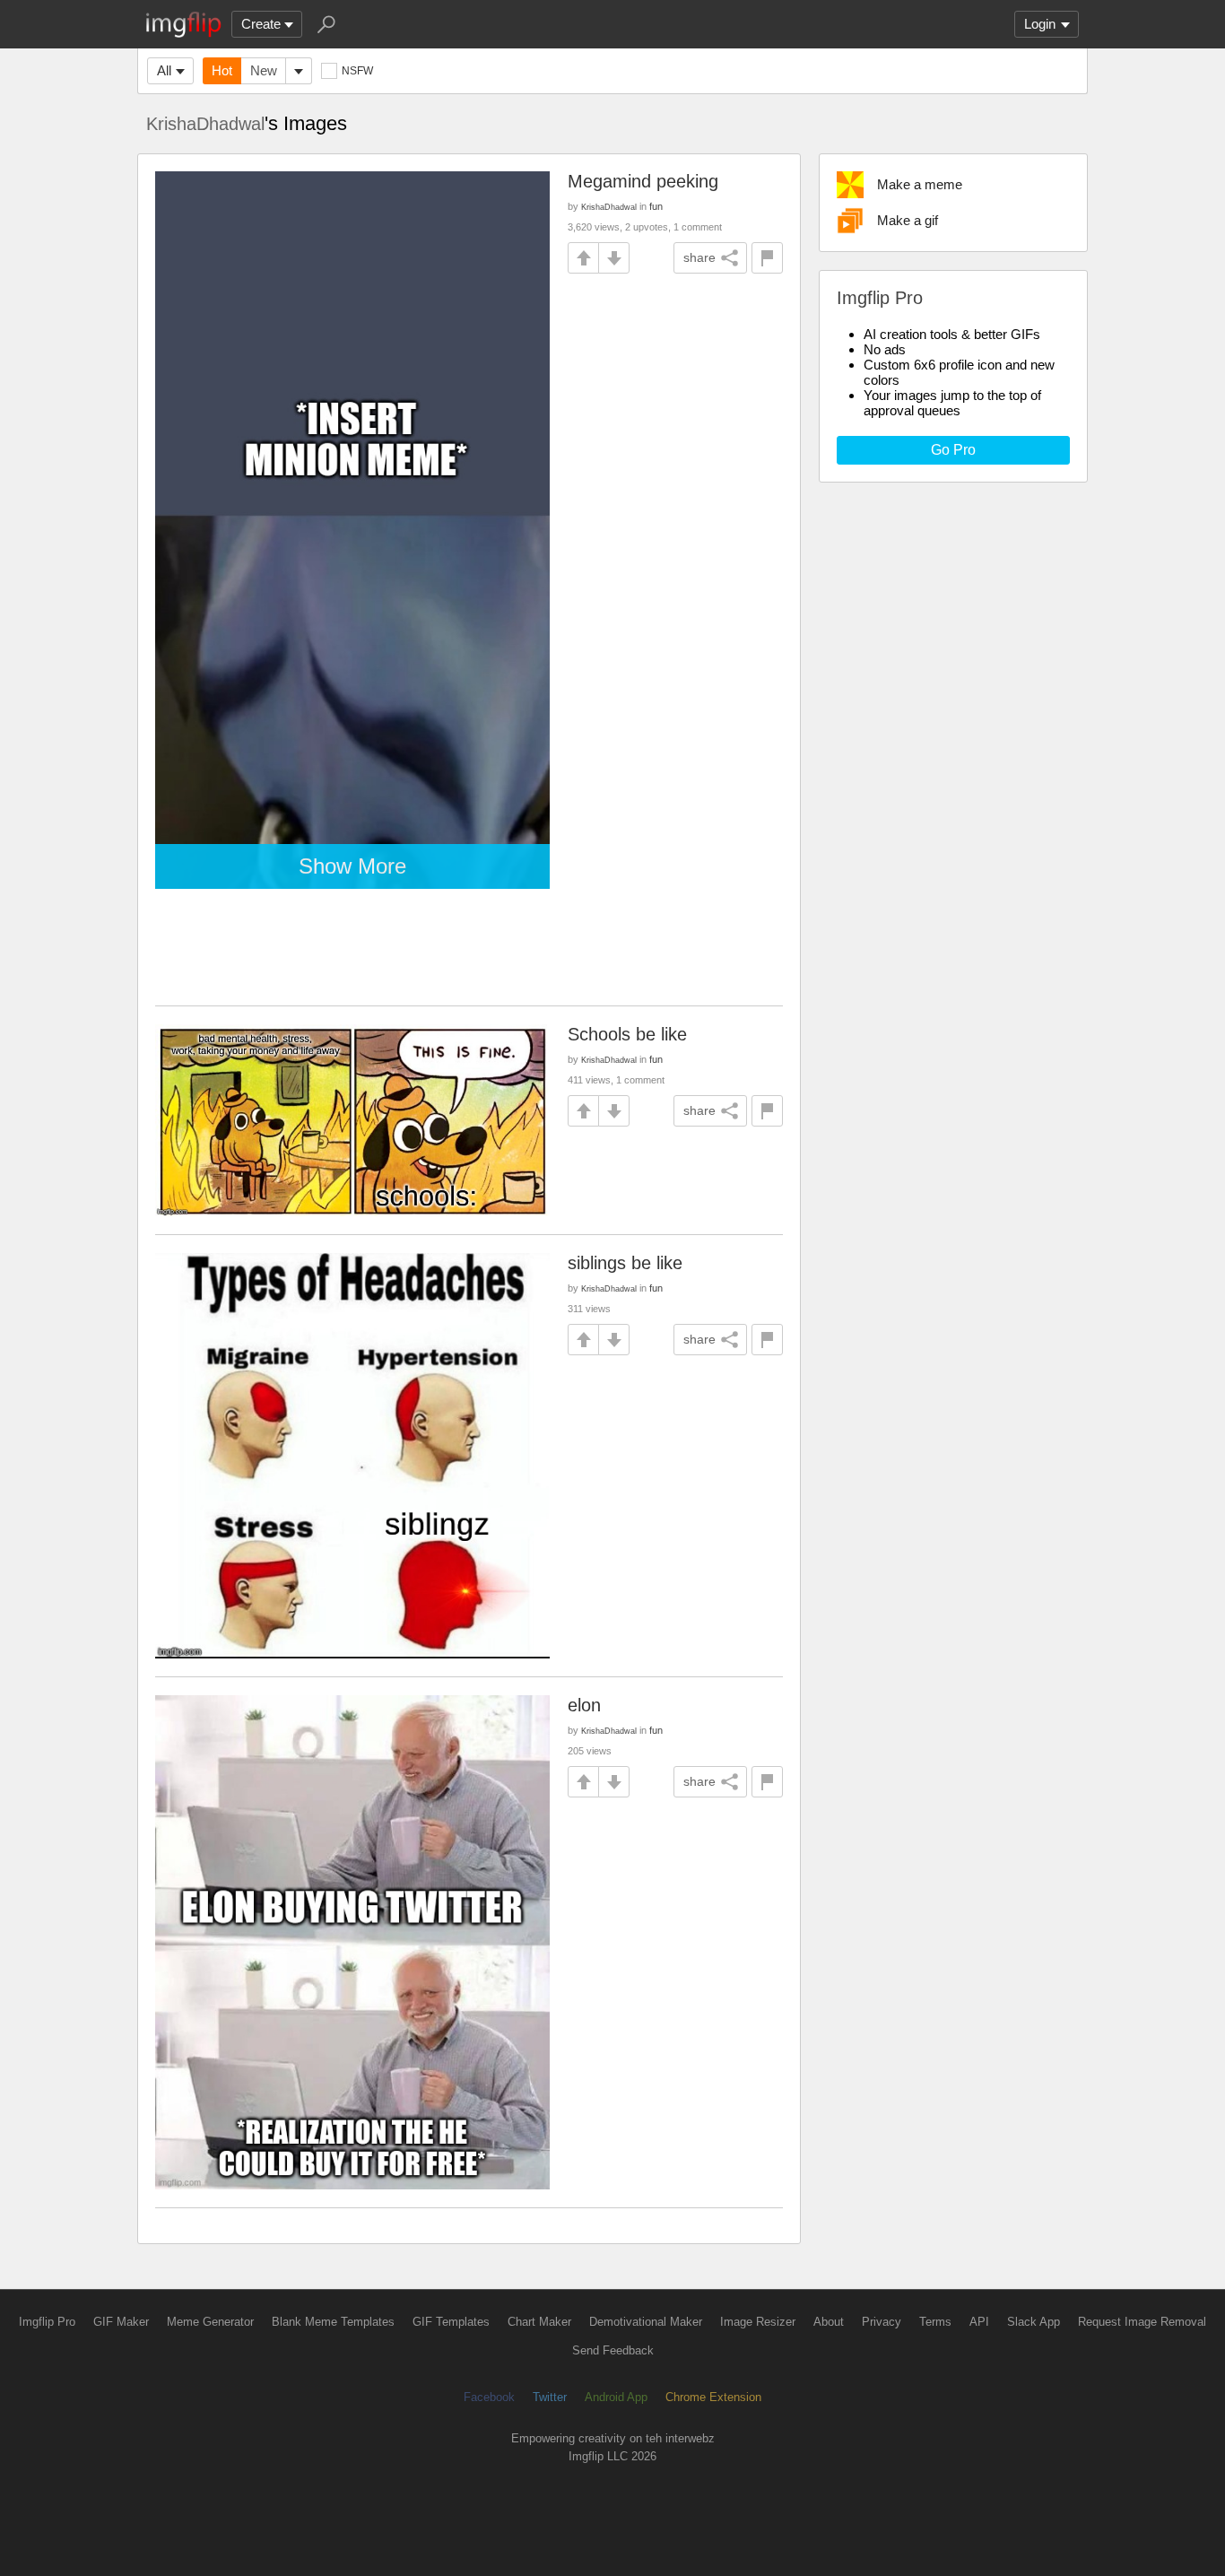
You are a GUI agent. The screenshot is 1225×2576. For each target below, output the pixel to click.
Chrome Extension (713, 2397)
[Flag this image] (767, 258)
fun (656, 206)
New (264, 70)
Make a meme (920, 184)
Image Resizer (758, 2322)
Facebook (489, 2397)
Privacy (882, 2322)
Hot (222, 70)
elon (584, 1705)
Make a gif (908, 220)
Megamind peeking (643, 181)
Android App (616, 2397)
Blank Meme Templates (333, 2322)
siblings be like (625, 1263)
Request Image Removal (1142, 2322)
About (829, 2322)
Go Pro (953, 450)
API (979, 2322)
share (699, 257)
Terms (935, 2322)
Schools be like (627, 1034)
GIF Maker (121, 2322)
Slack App (1034, 2322)
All (164, 70)
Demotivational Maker (646, 2322)
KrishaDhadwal (205, 124)
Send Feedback (613, 2350)
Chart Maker (539, 2322)
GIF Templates (451, 2322)
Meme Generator (210, 2322)
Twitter (550, 2397)
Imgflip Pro (47, 2322)
